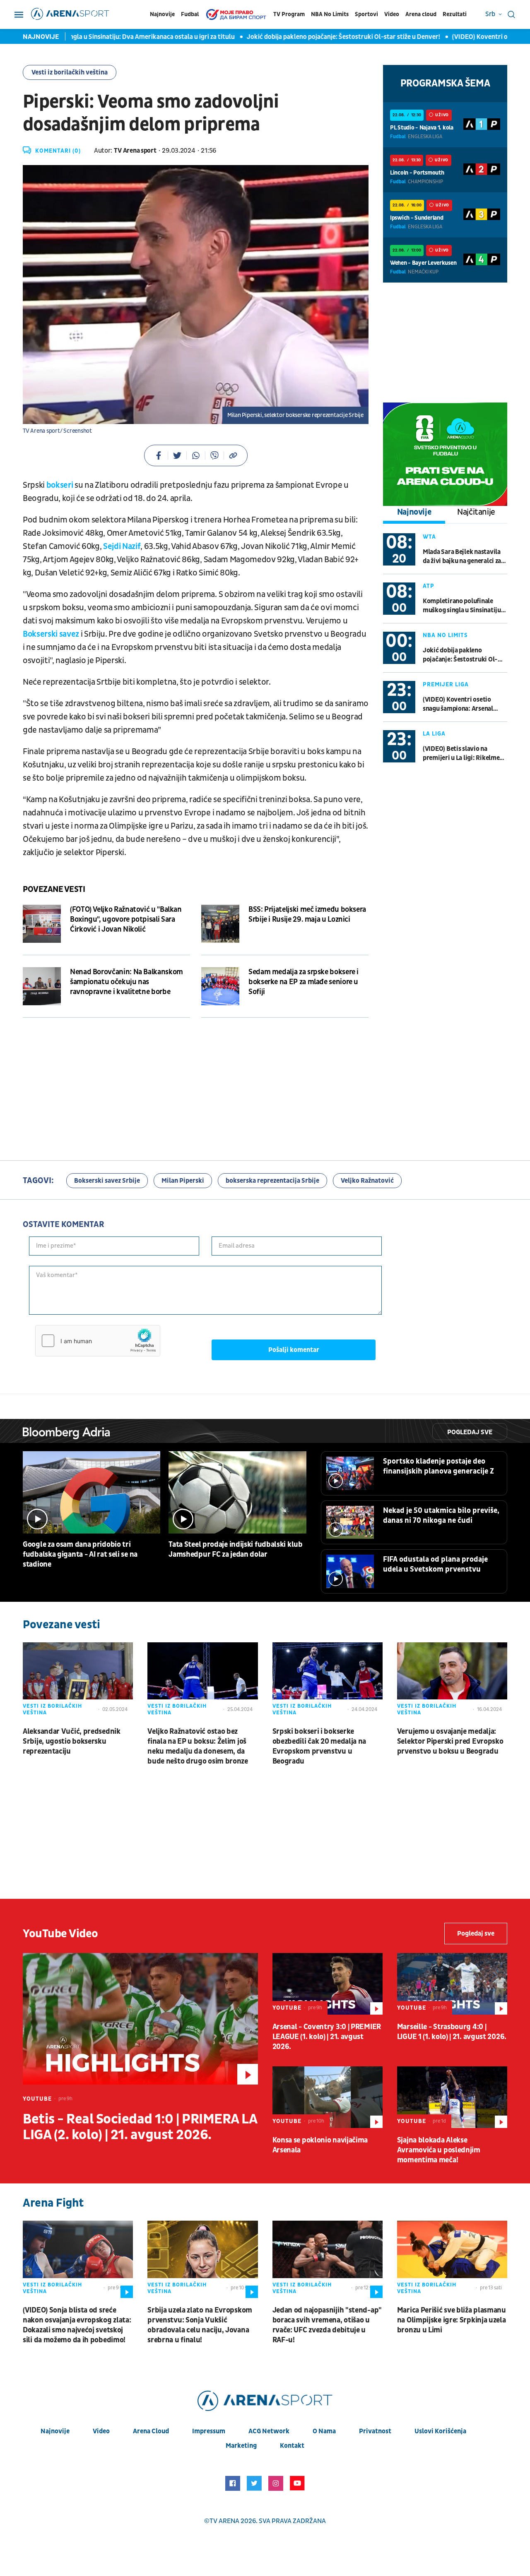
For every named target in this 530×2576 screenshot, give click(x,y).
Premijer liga (446, 684)
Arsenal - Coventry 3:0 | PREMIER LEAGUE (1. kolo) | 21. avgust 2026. (327, 2037)
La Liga (434, 734)
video (101, 2431)
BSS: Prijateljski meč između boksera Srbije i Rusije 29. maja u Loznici (307, 914)
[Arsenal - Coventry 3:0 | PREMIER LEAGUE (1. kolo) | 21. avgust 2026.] (328, 1984)
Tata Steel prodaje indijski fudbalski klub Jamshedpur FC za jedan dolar (235, 1549)
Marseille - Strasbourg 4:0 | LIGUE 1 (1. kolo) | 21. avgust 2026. (452, 2032)
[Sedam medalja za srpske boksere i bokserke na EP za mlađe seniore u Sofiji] (220, 986)
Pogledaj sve (470, 1432)
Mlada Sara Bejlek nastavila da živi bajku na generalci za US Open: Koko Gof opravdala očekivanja (464, 557)
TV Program (289, 14)
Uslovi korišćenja (440, 2431)
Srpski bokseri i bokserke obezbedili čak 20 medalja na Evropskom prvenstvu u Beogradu (319, 1746)
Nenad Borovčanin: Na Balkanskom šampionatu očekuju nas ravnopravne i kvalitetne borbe (126, 982)
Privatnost (375, 2431)
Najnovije (162, 14)
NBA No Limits (330, 14)
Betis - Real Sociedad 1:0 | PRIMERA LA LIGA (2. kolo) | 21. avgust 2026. (140, 2127)
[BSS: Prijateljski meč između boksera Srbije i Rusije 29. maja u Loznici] (220, 924)
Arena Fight (53, 2203)
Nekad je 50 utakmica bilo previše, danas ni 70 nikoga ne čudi (441, 1516)
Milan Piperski (183, 1181)
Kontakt (292, 2446)
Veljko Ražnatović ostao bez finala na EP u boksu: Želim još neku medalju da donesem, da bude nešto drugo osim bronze (198, 1746)
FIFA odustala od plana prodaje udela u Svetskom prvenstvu (435, 1564)
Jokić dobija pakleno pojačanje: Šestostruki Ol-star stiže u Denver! (295, 37)
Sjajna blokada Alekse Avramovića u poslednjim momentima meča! (439, 2150)
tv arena (224, 2521)
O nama (324, 2431)
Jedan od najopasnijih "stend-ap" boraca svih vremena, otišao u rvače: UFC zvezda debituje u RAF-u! (327, 2325)
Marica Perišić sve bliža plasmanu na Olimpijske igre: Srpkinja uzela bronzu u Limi (452, 2320)
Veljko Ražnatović (367, 1181)
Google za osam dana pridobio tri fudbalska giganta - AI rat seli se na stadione (80, 1554)
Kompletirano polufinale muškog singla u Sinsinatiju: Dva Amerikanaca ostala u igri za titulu (463, 606)
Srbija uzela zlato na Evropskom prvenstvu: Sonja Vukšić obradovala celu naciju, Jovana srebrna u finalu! (200, 2325)
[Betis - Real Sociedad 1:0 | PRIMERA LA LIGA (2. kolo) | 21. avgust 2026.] (140, 2019)
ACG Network (269, 2431)
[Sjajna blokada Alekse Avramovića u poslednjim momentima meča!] (452, 2097)
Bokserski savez (51, 634)
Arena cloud (421, 14)
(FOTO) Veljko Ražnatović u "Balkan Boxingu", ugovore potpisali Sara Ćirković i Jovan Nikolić (126, 919)
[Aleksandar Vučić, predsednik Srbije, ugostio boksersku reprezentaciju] (78, 1681)
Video (392, 14)
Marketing (241, 2446)
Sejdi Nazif (122, 546)
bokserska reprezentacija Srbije (272, 1181)
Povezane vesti (54, 889)
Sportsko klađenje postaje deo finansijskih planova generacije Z (438, 1466)
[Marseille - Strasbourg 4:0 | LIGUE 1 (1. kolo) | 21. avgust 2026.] (452, 1984)
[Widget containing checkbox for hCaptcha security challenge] (98, 1341)
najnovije (55, 2431)
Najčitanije (476, 512)
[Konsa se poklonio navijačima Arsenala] (328, 2097)
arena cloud (151, 2431)
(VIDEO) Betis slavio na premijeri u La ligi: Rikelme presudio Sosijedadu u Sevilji (464, 754)
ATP (429, 586)
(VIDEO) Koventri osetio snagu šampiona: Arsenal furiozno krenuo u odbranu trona (461, 704)
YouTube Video (60, 1934)
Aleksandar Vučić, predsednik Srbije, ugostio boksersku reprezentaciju (72, 1741)
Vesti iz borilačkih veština (70, 72)
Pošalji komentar (294, 1350)
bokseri (60, 485)
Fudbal (190, 14)
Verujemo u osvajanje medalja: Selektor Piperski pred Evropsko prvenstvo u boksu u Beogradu (450, 1741)
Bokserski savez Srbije (107, 1181)
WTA (429, 537)
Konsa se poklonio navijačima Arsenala (320, 2145)
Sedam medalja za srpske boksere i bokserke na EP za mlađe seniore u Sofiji (304, 982)
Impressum (209, 2431)
